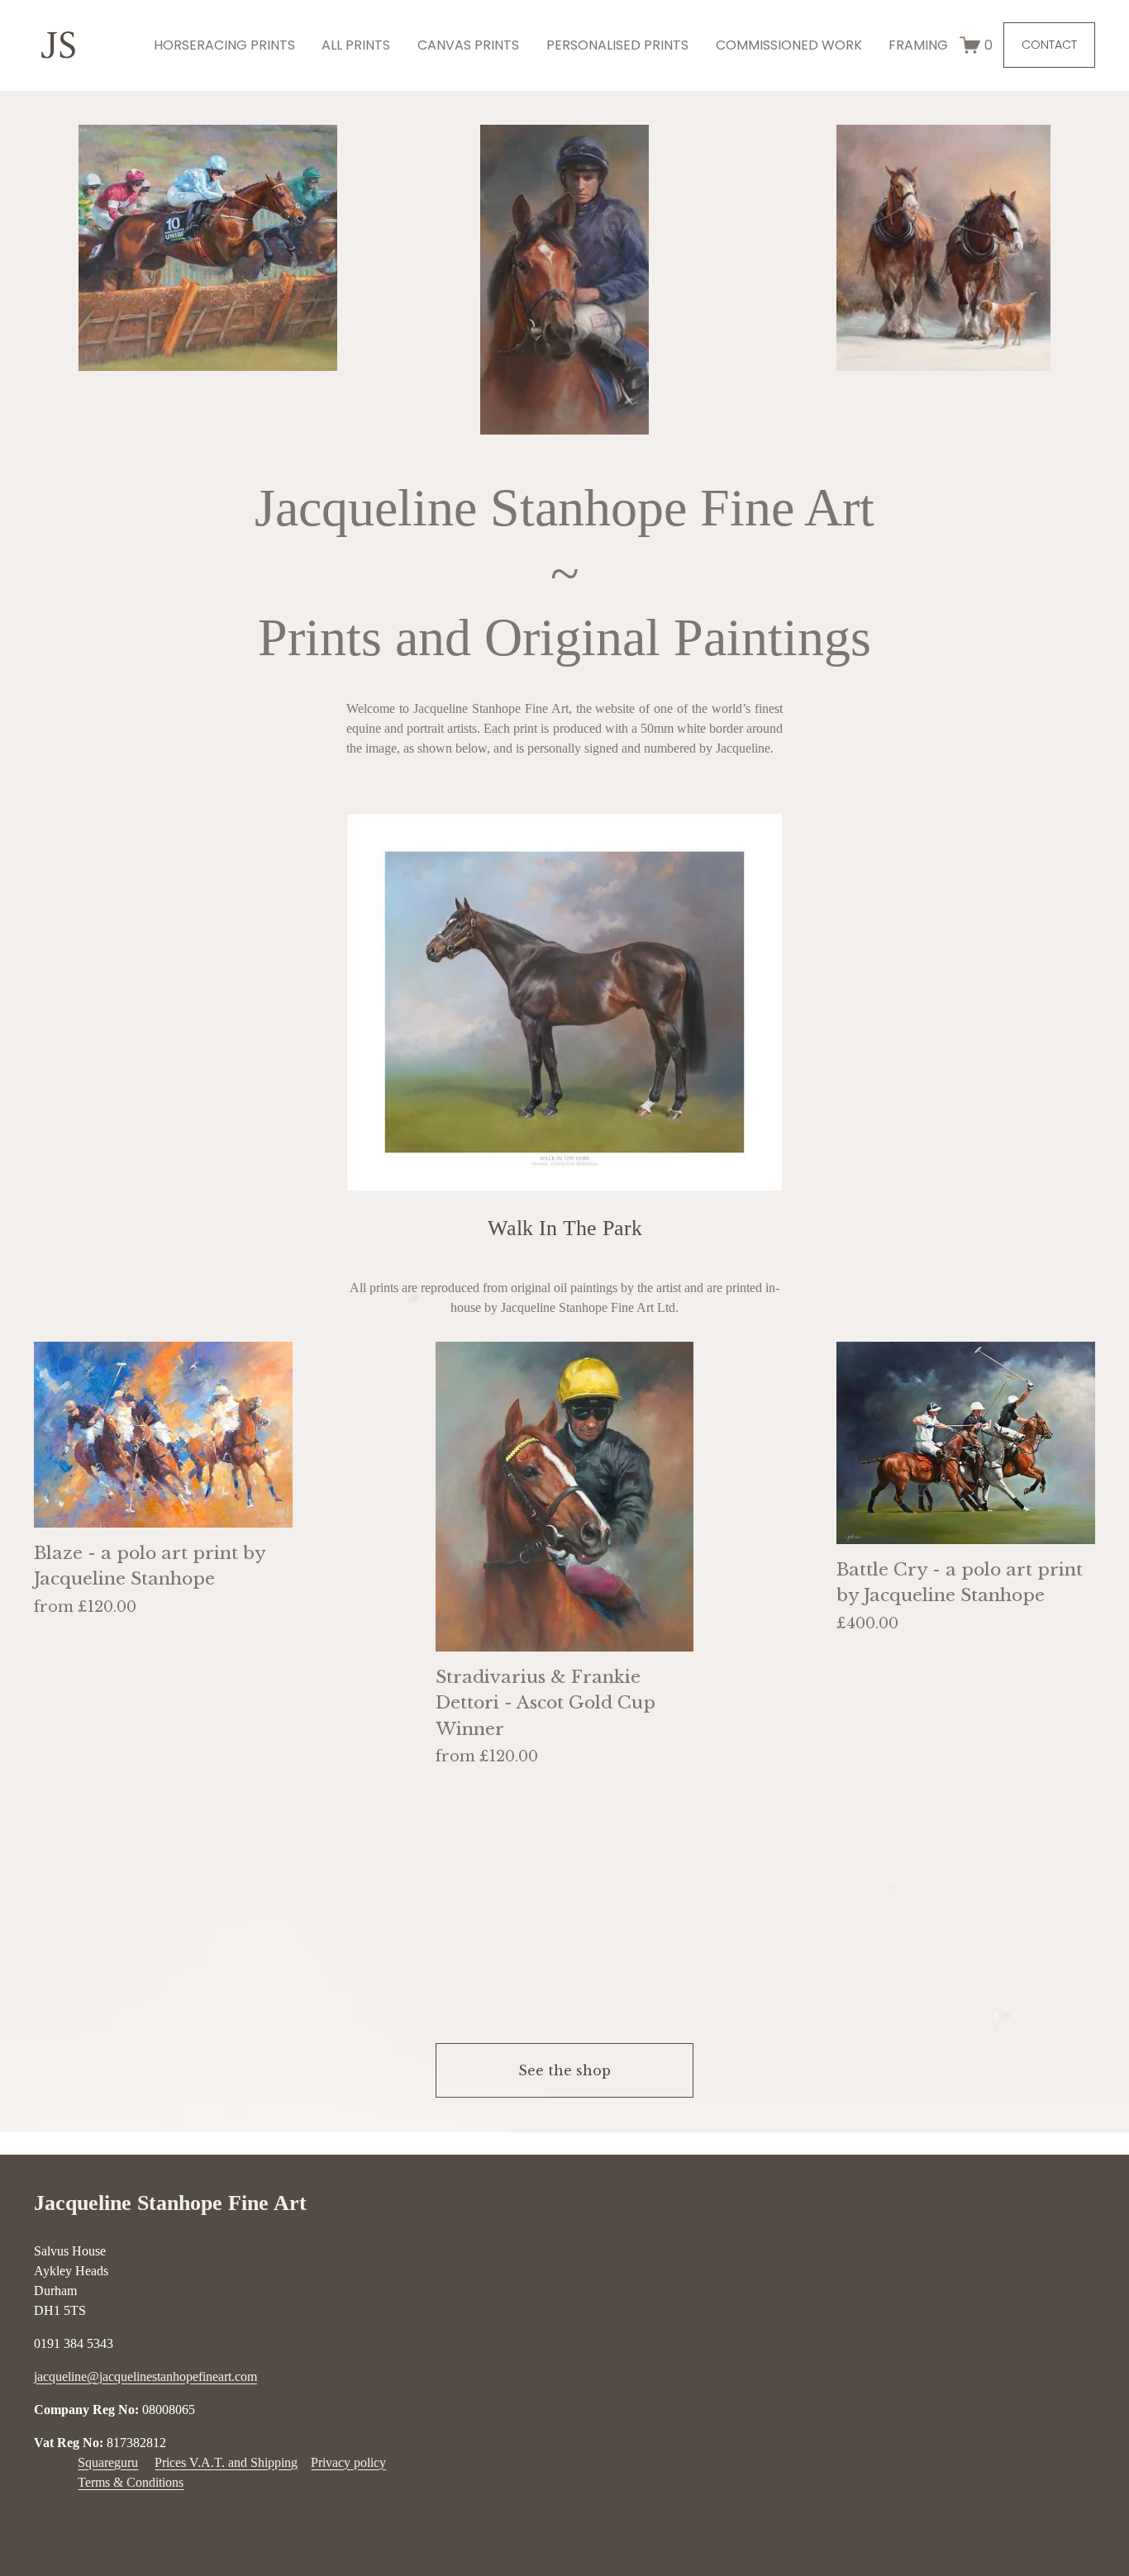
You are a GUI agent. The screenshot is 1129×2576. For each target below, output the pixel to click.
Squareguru (108, 2462)
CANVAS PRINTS (468, 45)
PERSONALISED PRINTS (617, 45)
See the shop (564, 2070)
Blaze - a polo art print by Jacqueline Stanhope (150, 1566)
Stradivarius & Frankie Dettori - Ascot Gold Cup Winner (545, 1703)
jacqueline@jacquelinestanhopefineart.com (145, 2376)
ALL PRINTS (356, 45)
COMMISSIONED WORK (789, 45)
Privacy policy (348, 2462)
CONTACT (1049, 45)
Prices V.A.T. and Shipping (226, 2462)
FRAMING (918, 45)
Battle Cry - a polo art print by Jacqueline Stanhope (960, 1583)
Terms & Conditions (131, 2482)
